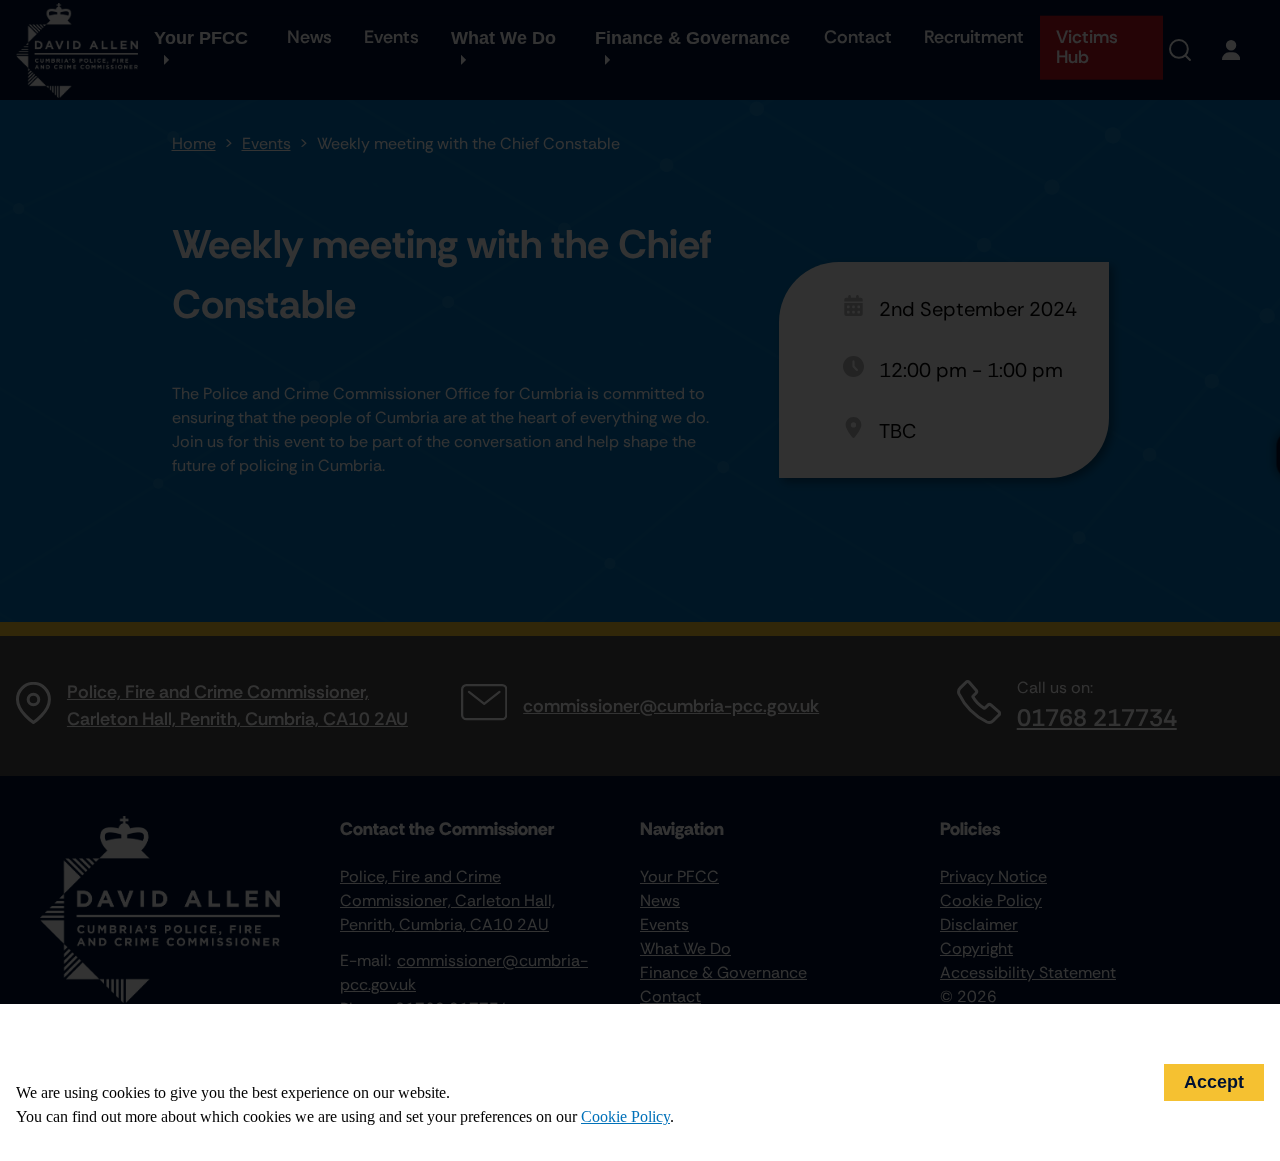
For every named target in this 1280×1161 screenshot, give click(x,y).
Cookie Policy (625, 1116)
